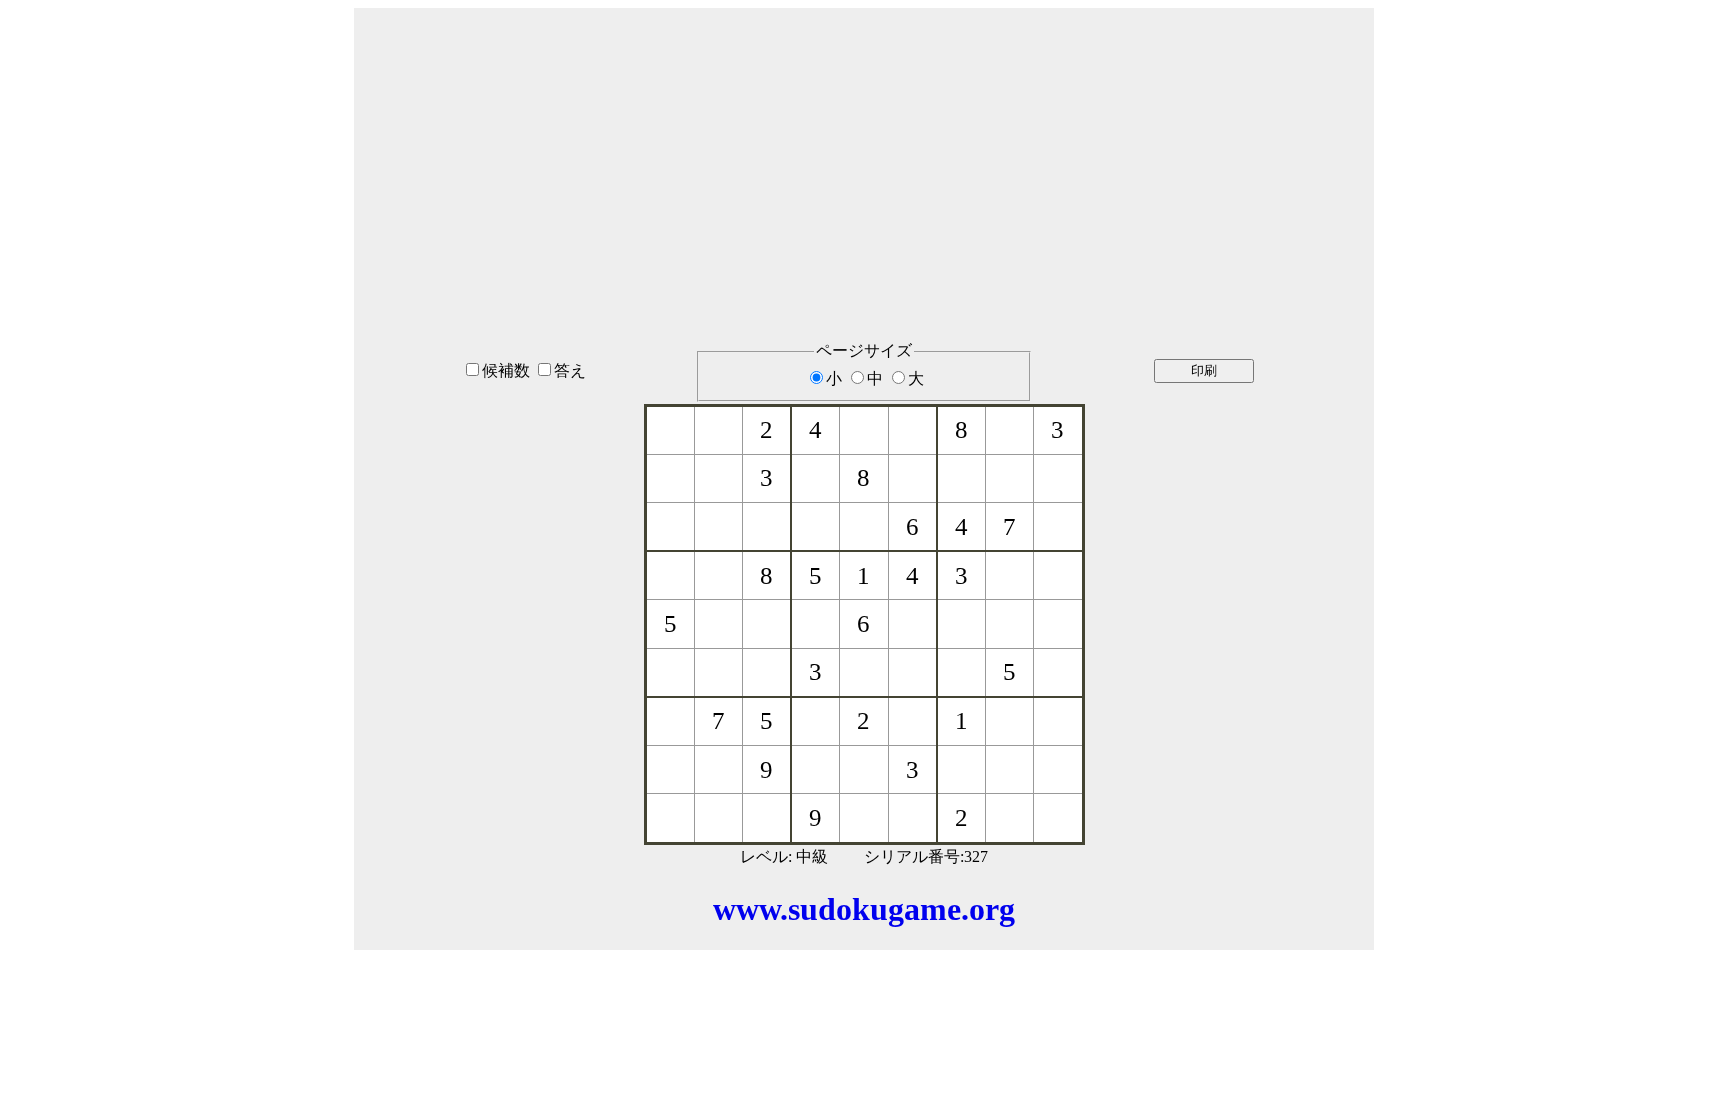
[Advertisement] (864, 149)
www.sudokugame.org (864, 909)
